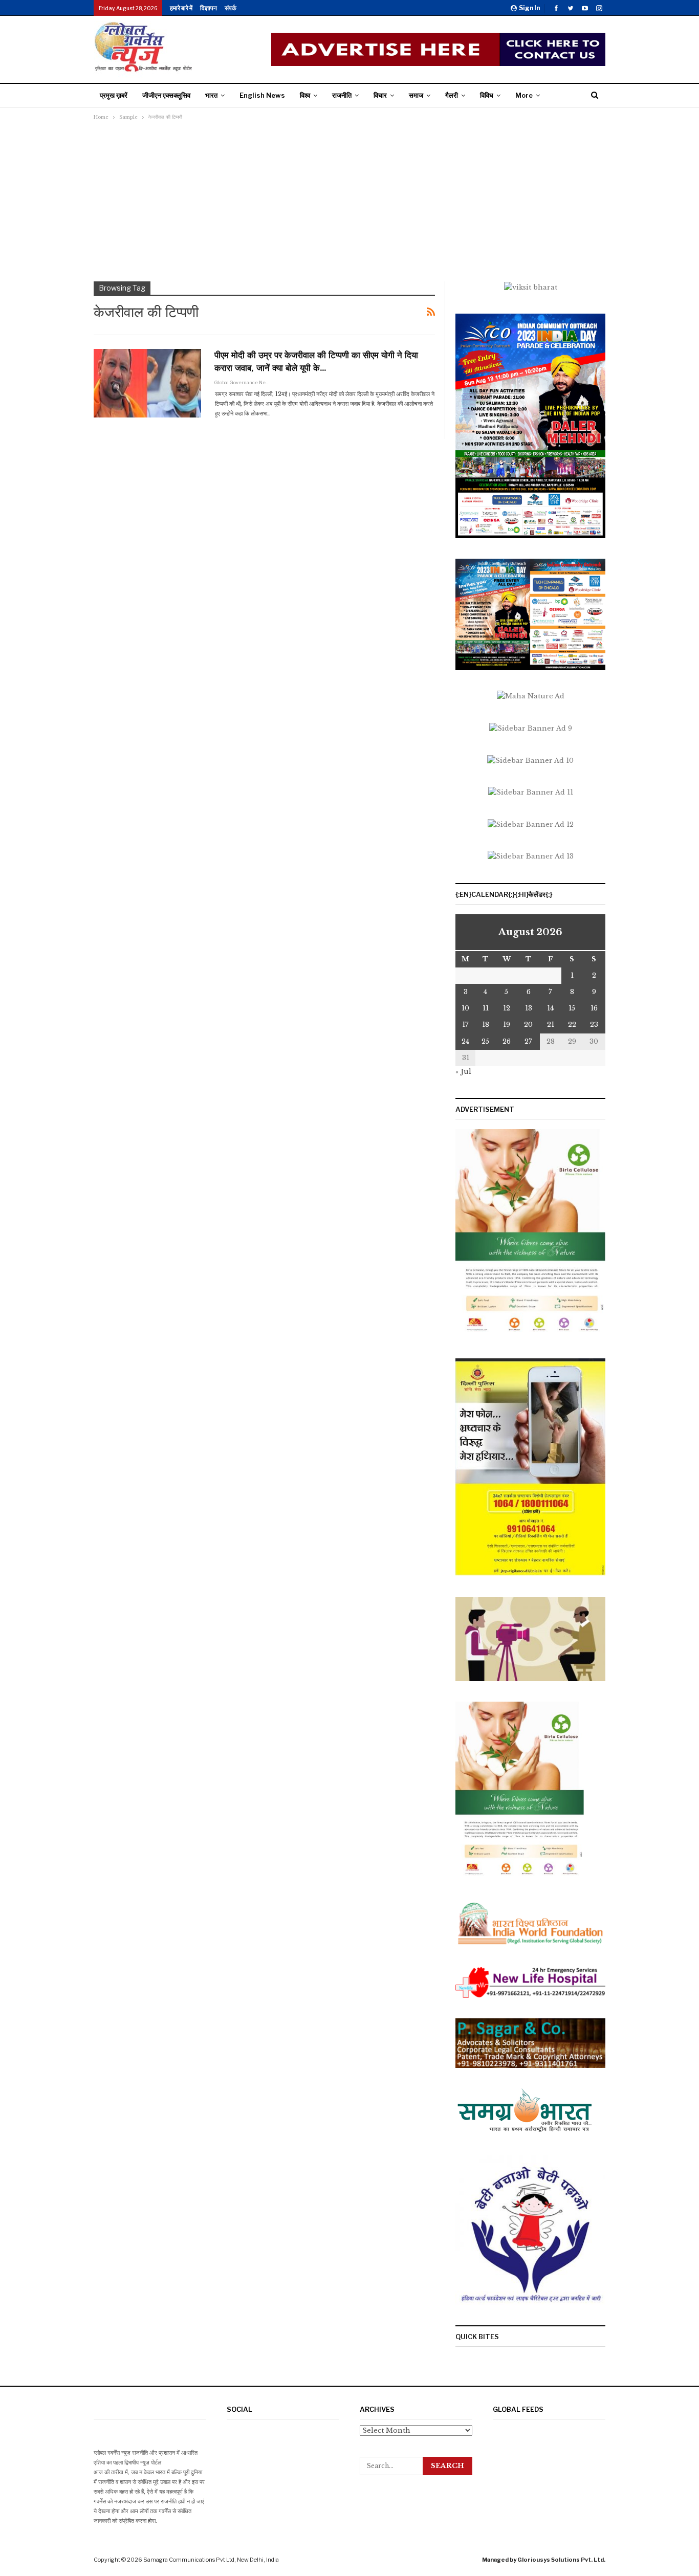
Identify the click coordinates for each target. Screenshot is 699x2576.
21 (551, 1025)
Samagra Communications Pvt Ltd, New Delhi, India (211, 2560)
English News (262, 95)
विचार (380, 95)
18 (486, 1025)
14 (550, 1008)
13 (529, 1008)
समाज (416, 95)
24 (465, 1041)
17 (465, 1025)
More (524, 95)
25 (485, 1041)
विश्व (305, 95)
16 (594, 1008)
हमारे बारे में (181, 8)
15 (572, 1008)
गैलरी (452, 95)
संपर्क (231, 8)
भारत (211, 95)
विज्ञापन (209, 8)
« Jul (463, 1072)
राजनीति (342, 95)
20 (528, 1025)
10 (465, 1008)
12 (507, 1008)
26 (507, 1041)
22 (572, 1025)
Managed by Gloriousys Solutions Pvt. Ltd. (544, 2560)
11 (486, 1008)
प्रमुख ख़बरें (114, 95)
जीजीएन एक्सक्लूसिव (166, 95)
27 (528, 1041)
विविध (487, 95)
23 (594, 1025)
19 (507, 1025)
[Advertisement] (349, 200)
